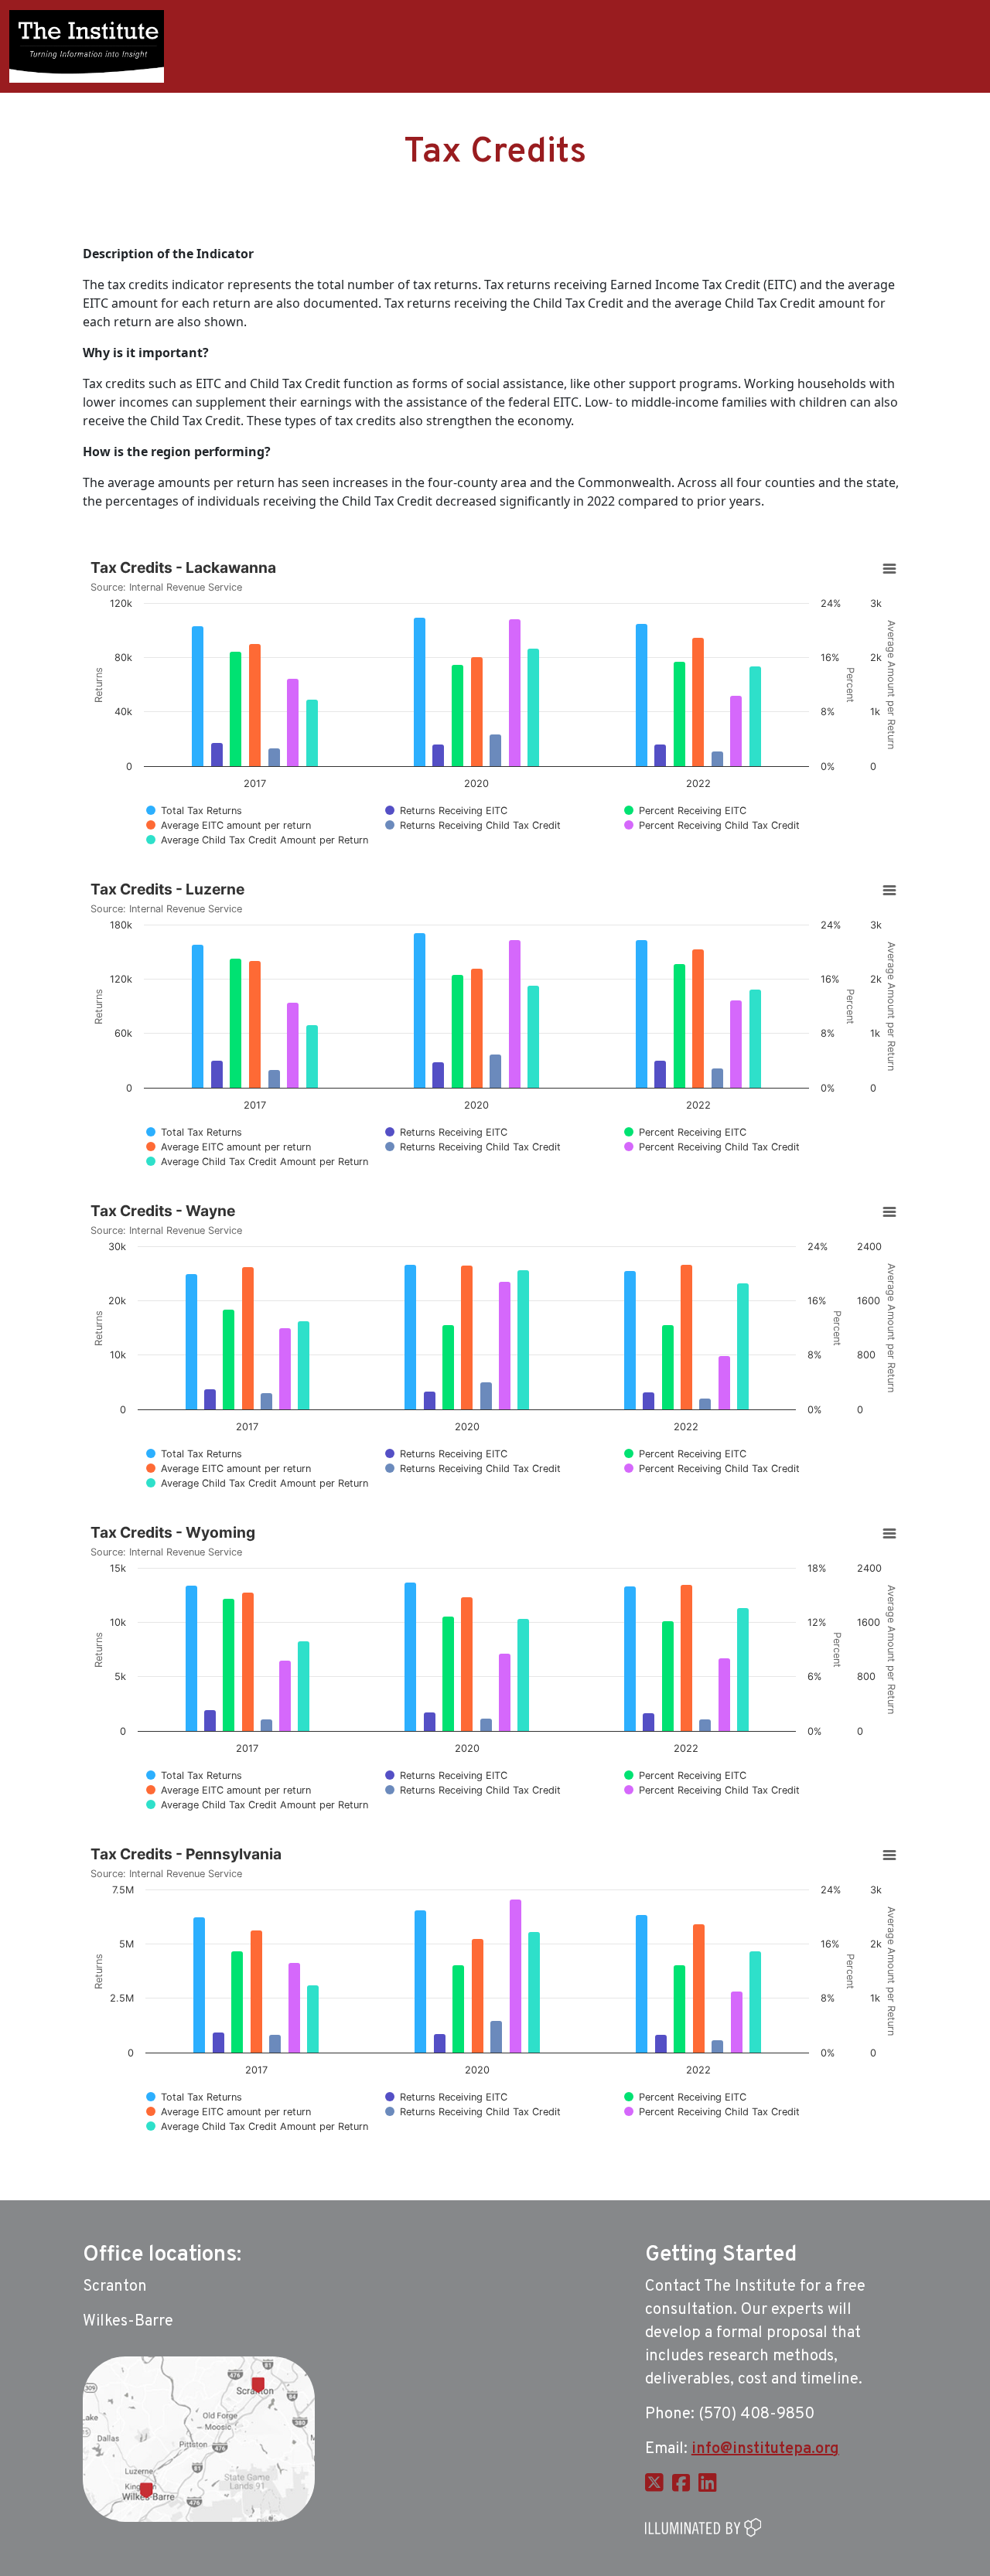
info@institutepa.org (765, 2449)
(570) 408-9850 (756, 2414)
